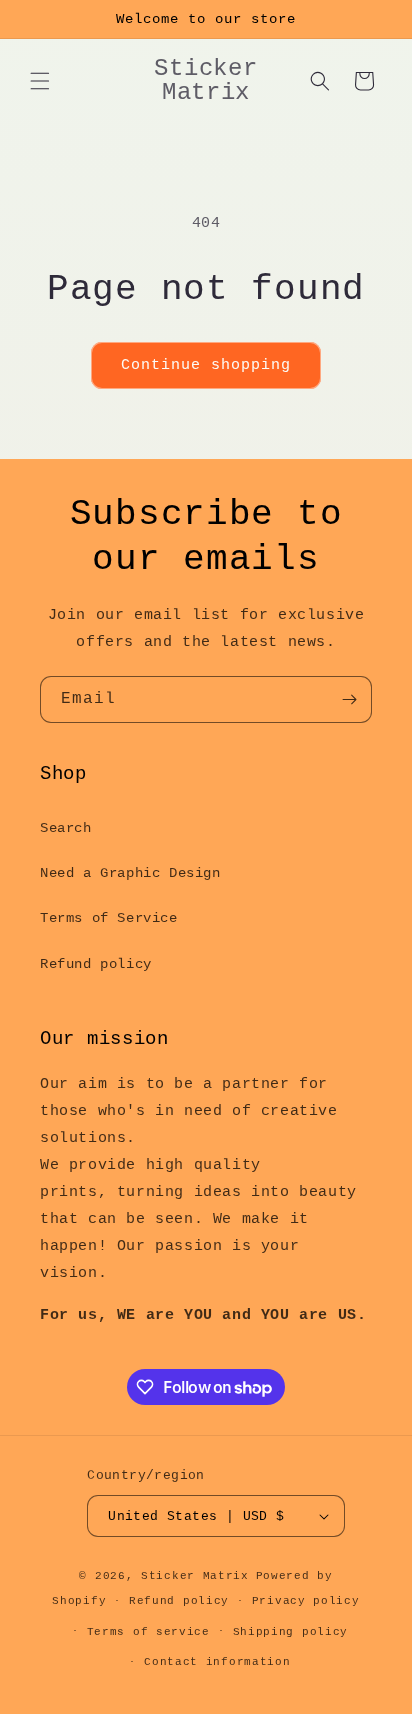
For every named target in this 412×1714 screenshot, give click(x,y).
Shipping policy (291, 1632)
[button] (40, 81)
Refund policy (96, 964)
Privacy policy (306, 1601)
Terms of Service (109, 918)
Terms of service (148, 1632)
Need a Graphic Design (130, 873)
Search (66, 828)
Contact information (217, 1662)
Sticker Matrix (195, 1576)
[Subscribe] (349, 699)
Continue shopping (206, 365)
